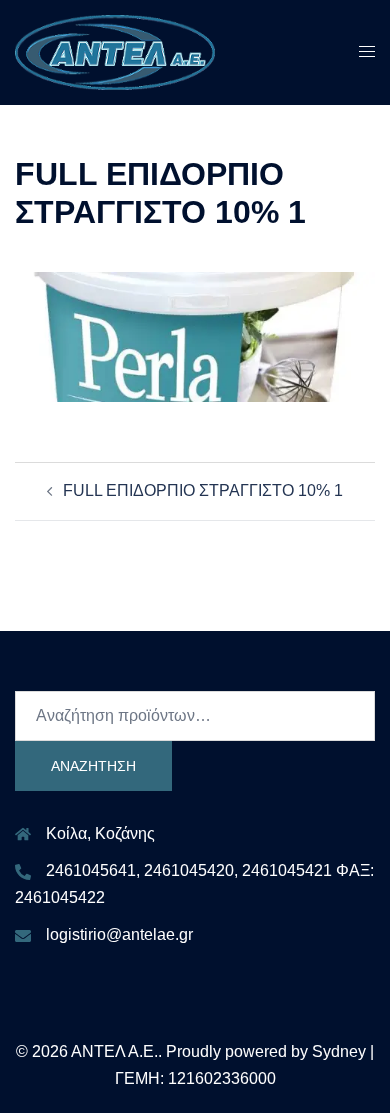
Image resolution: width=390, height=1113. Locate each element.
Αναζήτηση (93, 766)
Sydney (339, 1051)
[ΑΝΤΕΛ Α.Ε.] (115, 51)
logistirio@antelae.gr (119, 934)
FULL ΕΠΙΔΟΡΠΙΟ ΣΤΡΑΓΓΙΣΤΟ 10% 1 (203, 490)
